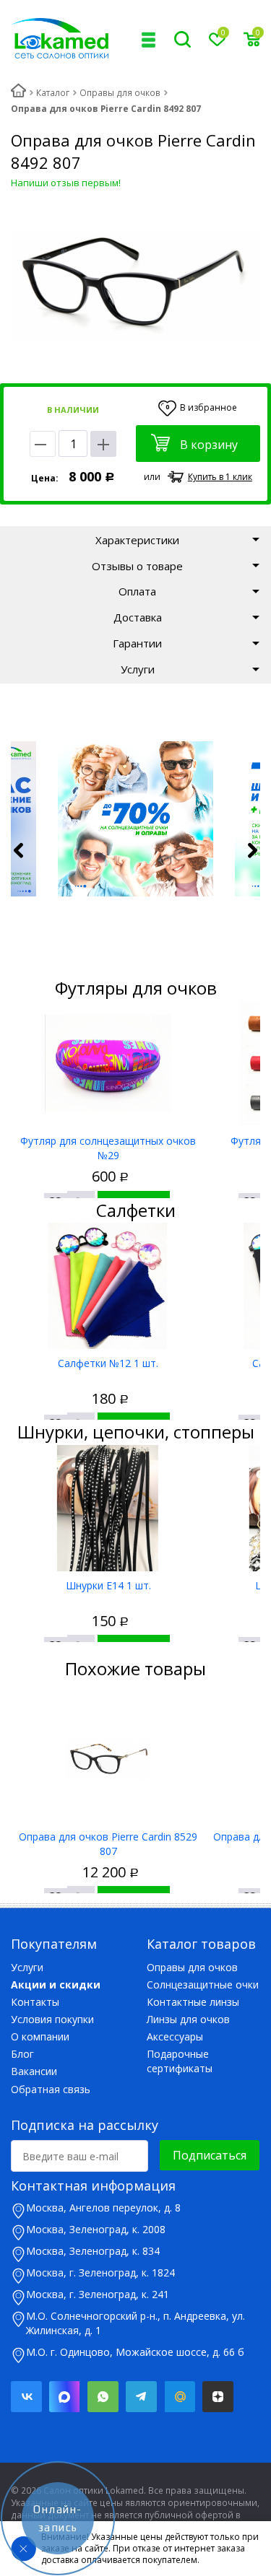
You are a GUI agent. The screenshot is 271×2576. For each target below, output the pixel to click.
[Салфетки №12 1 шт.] (108, 1286)
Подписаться (210, 2155)
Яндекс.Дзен (218, 2397)
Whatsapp (103, 2397)
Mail (180, 2397)
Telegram (141, 2397)
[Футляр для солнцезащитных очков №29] (108, 1064)
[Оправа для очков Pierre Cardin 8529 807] (108, 1759)
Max (65, 2397)
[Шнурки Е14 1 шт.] (108, 1508)
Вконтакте (26, 2397)
